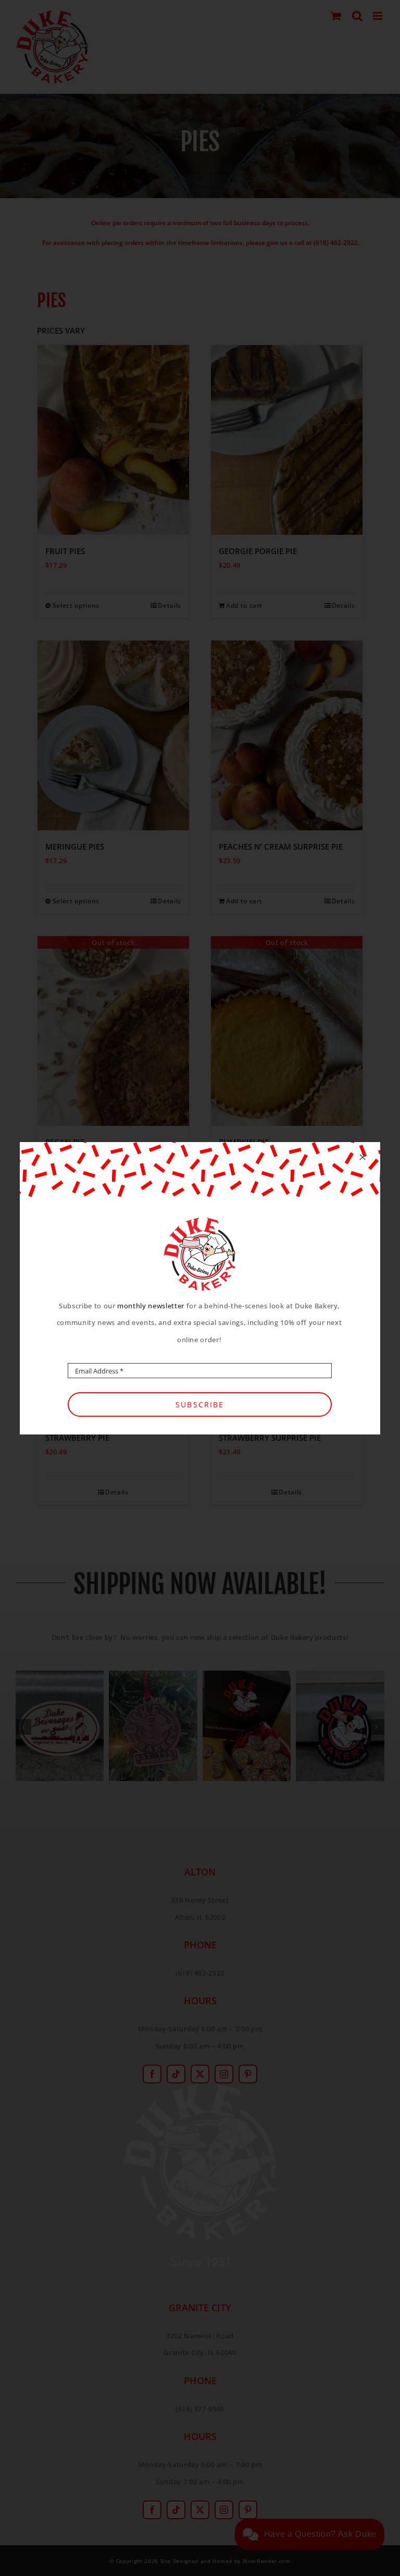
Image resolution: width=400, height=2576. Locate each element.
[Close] (362, 1157)
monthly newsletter (151, 1306)
